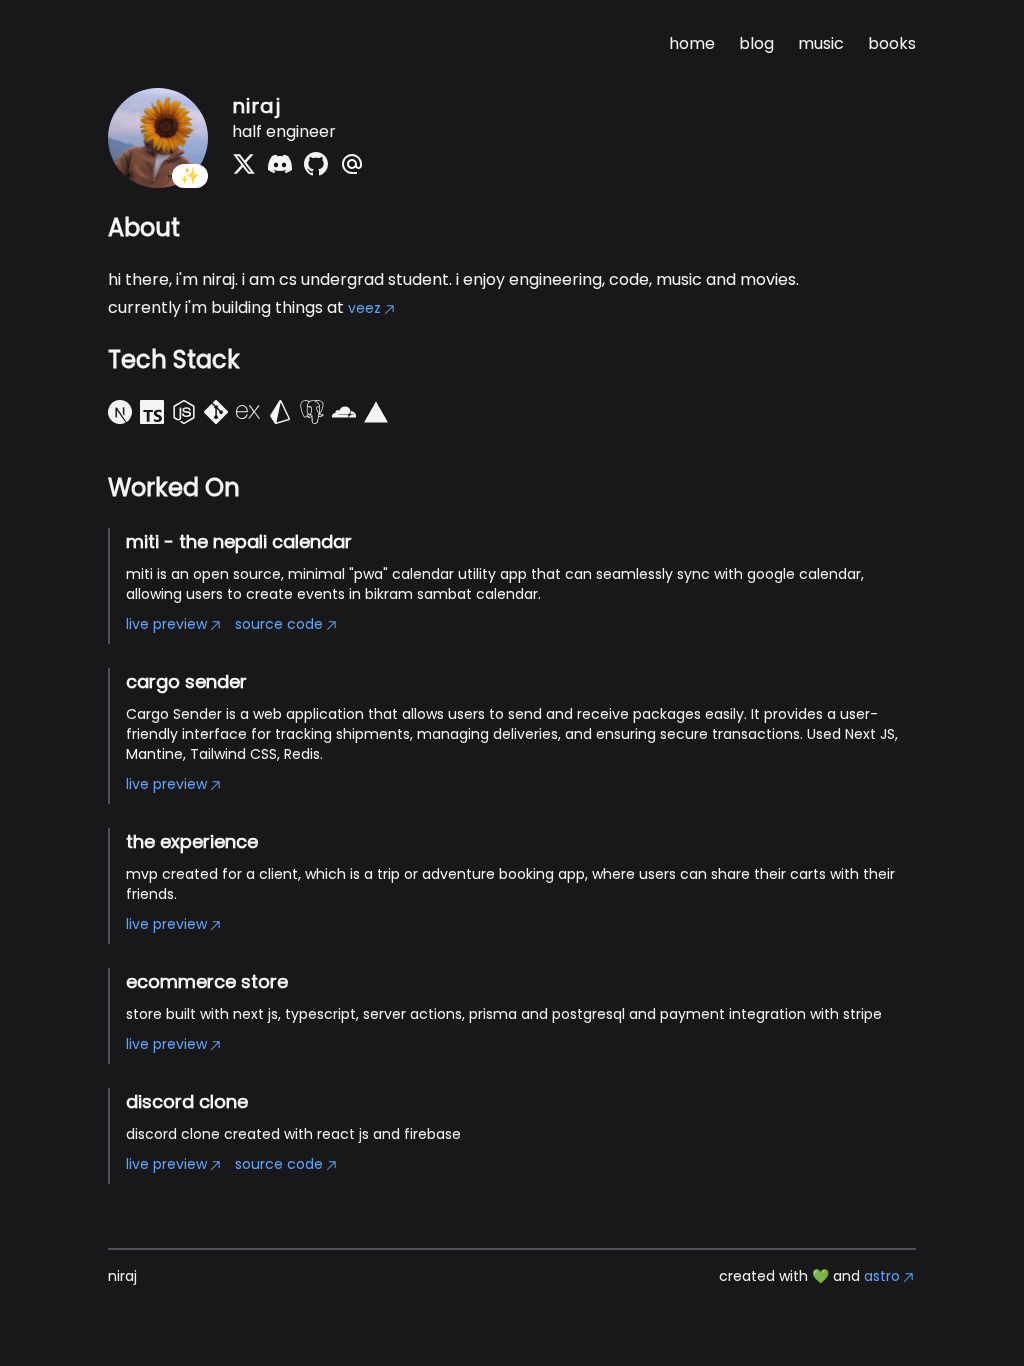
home (692, 43)
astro (882, 1276)
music (821, 43)
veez (364, 308)
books (892, 43)
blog (756, 43)
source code (279, 624)
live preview (166, 624)
